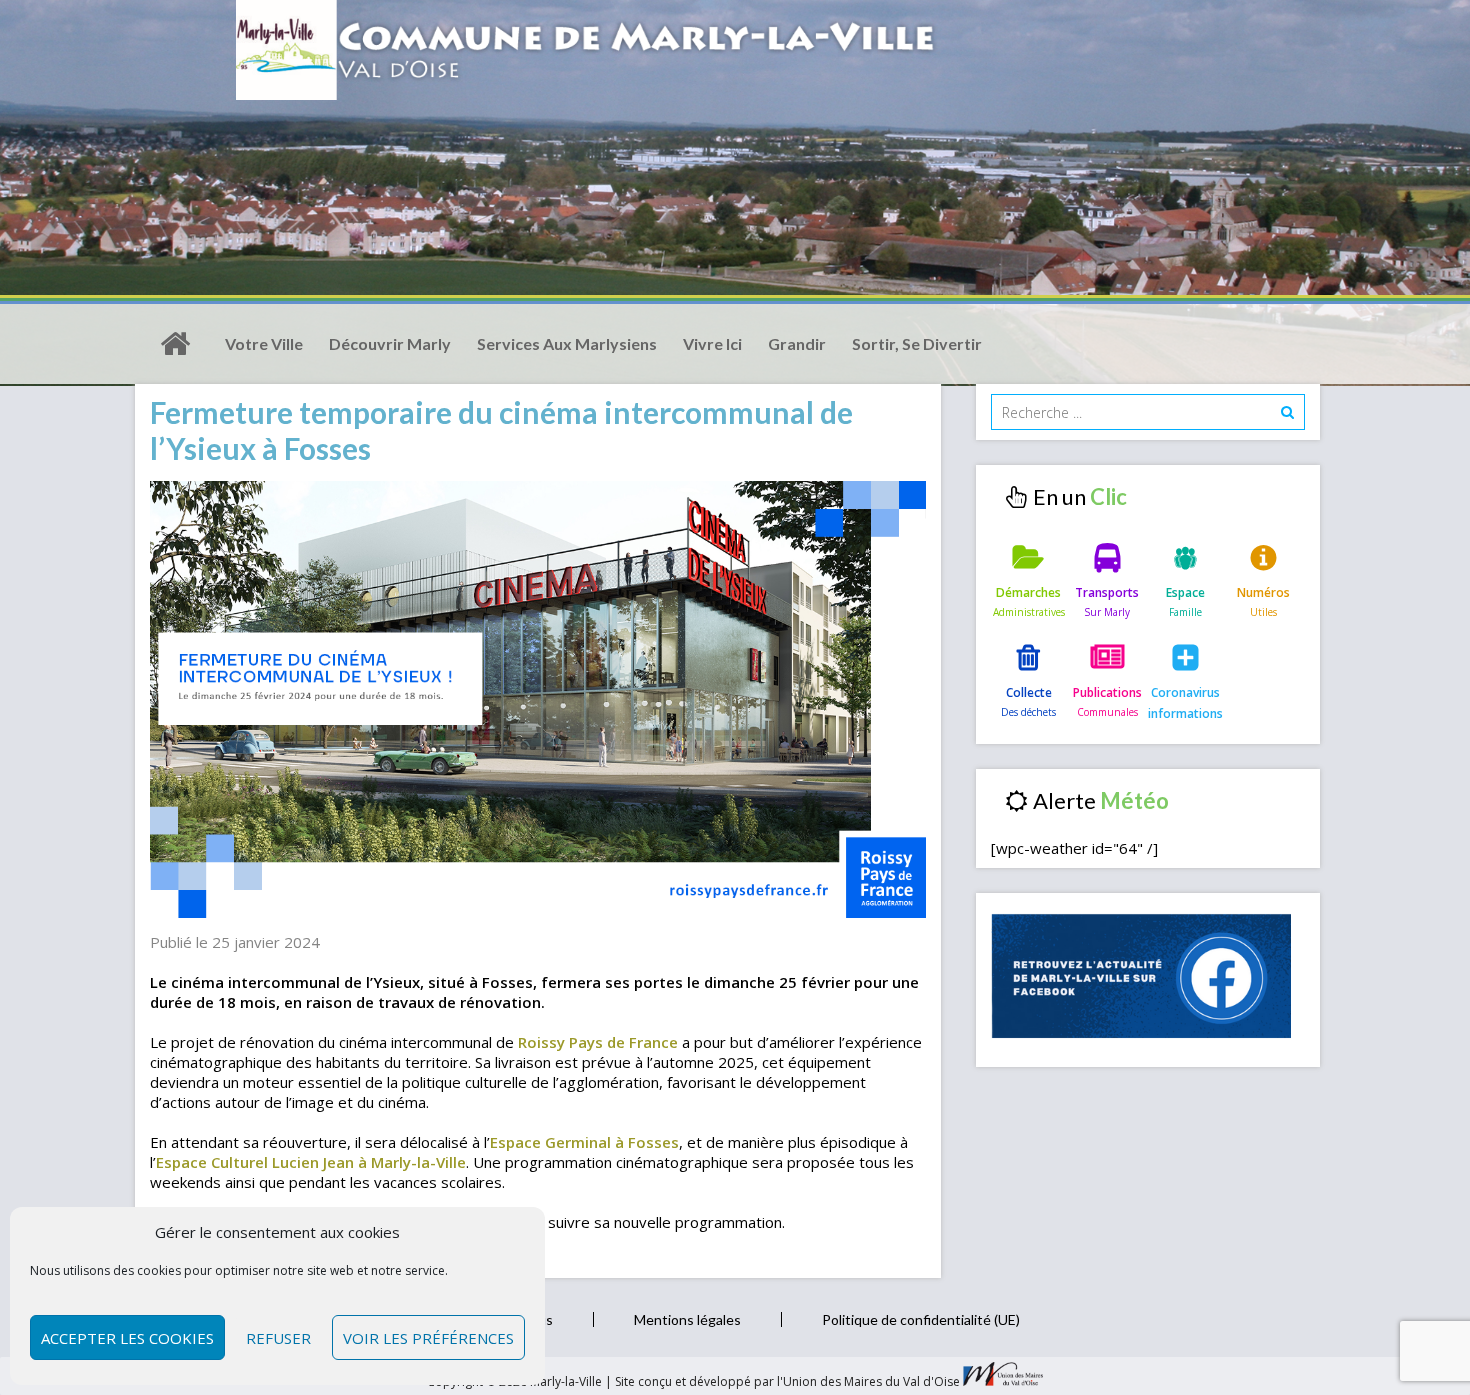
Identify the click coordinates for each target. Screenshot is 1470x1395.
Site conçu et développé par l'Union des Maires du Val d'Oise (787, 1381)
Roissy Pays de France (598, 1042)
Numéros (1263, 592)
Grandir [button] (797, 343)
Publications (1107, 692)
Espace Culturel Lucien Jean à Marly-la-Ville (311, 1162)
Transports (1107, 592)
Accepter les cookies (127, 1338)
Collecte (1029, 692)
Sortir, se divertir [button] (917, 343)
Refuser (278, 1338)
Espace (1185, 592)
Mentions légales (687, 1319)
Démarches (1028, 592)
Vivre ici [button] (712, 343)
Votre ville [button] (264, 343)
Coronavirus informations (1185, 702)
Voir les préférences (428, 1338)
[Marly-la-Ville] (175, 344)
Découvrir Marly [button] (390, 343)
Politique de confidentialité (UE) (921, 1319)
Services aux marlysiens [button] (567, 343)
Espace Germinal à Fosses (584, 1142)
